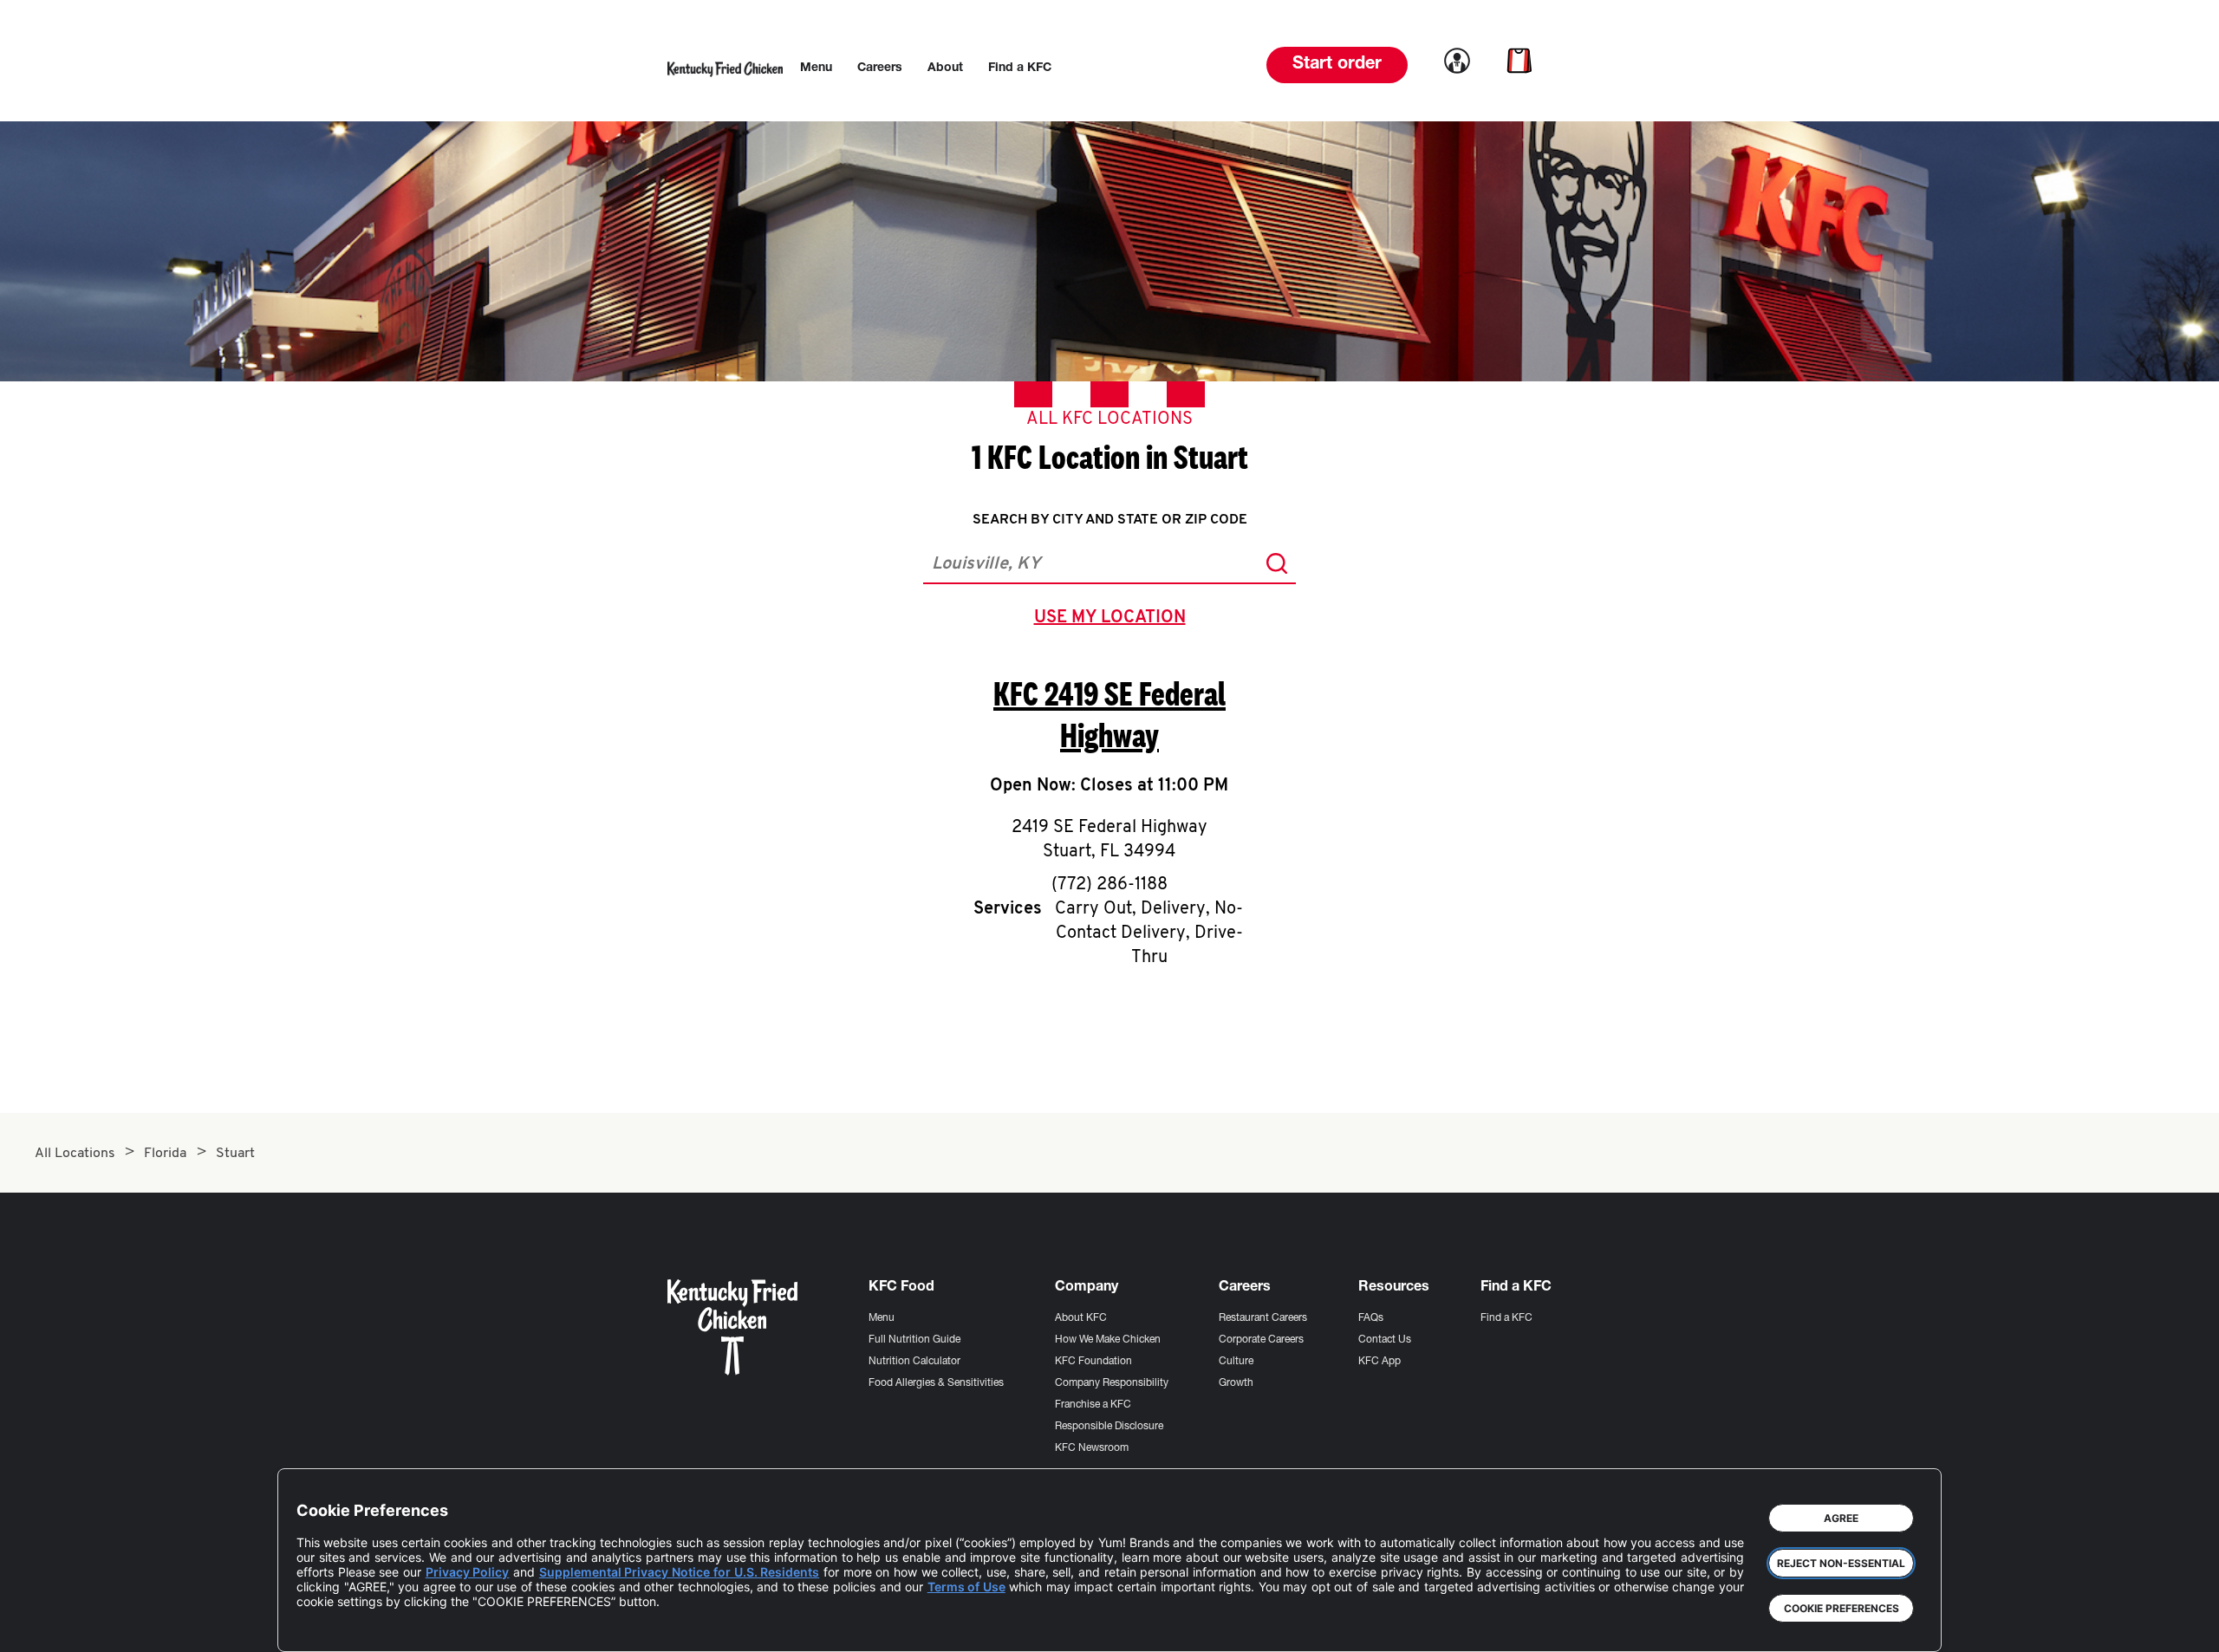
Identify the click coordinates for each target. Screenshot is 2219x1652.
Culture (1236, 1362)
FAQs (1371, 1318)
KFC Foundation (1093, 1362)
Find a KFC (1506, 1318)
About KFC (1081, 1318)
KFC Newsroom (1092, 1448)
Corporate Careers (1261, 1340)
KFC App (1380, 1362)
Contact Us (1385, 1340)
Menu (882, 1318)
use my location (1113, 620)
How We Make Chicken (1108, 1340)
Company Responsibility (1112, 1383)
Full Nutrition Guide (914, 1340)
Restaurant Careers (1263, 1318)
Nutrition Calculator (914, 1362)
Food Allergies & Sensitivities (936, 1383)
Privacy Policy (468, 1572)
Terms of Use (966, 1587)
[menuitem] (816, 68)
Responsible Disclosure (1109, 1427)
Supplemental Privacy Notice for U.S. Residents (679, 1572)
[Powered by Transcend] (324, 1626)
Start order (1337, 65)
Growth (1236, 1383)
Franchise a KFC (1093, 1405)
